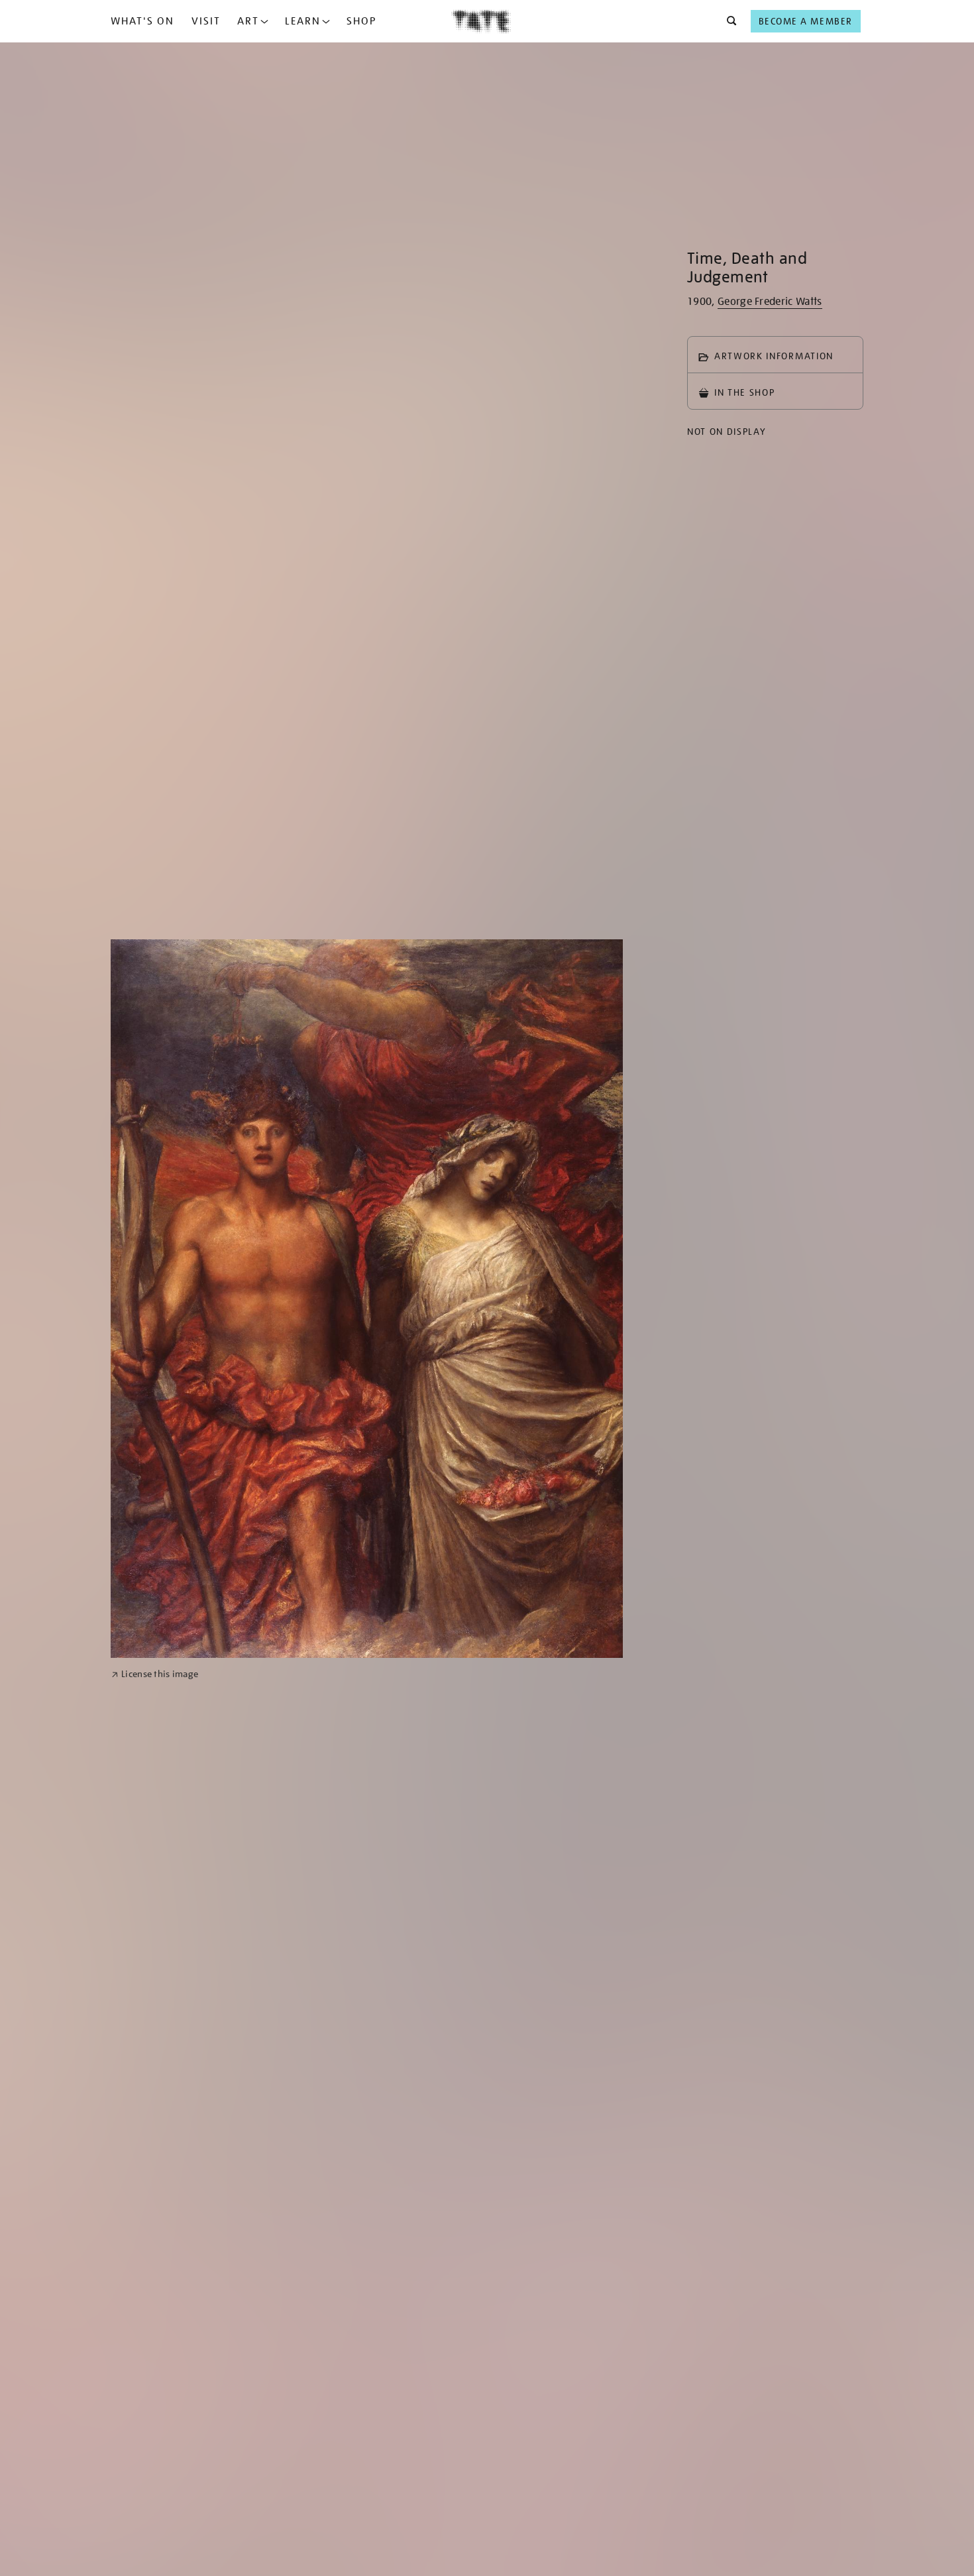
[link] (155, 1674)
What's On (142, 21)
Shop (361, 21)
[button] (728, 21)
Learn (303, 21)
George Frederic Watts (770, 302)
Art (248, 21)
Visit (206, 21)
